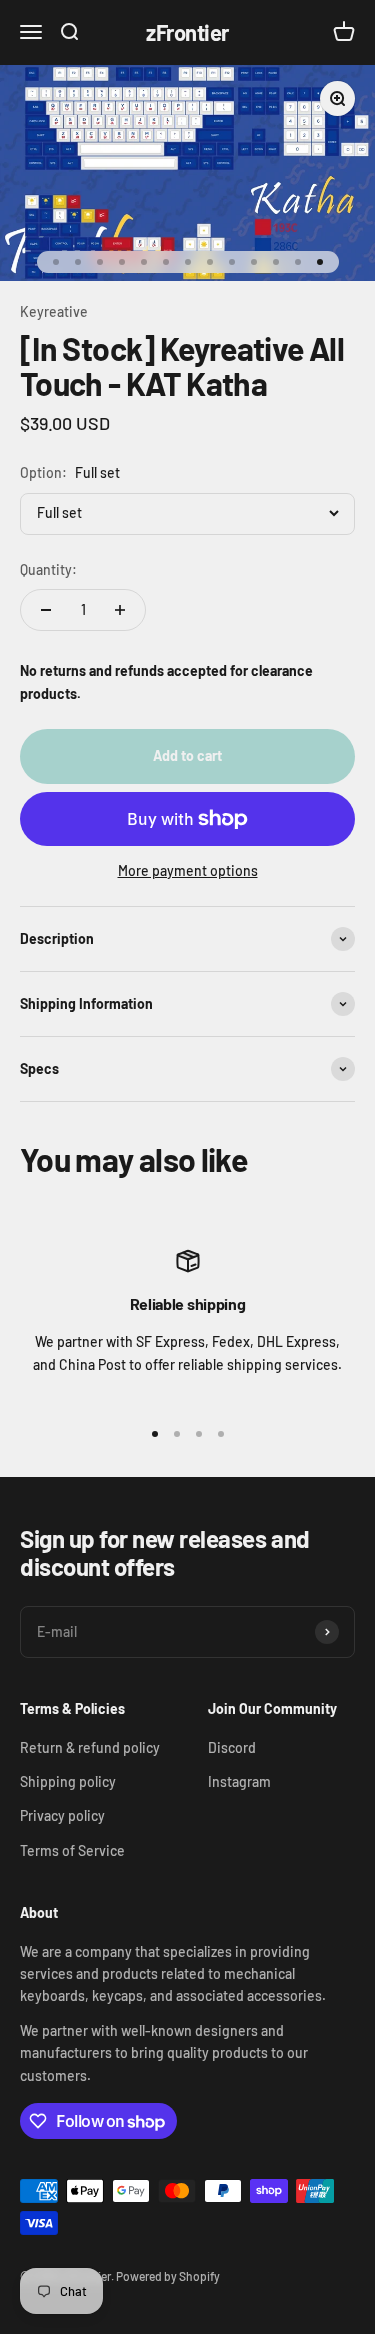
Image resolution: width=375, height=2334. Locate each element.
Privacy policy (62, 1815)
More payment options (188, 870)
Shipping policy (68, 1781)
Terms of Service (72, 1850)
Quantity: (48, 569)
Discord (232, 1747)
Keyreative (54, 311)
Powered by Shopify (168, 2276)
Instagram (239, 1781)
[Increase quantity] (120, 610)
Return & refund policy (90, 1747)
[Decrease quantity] (46, 610)
